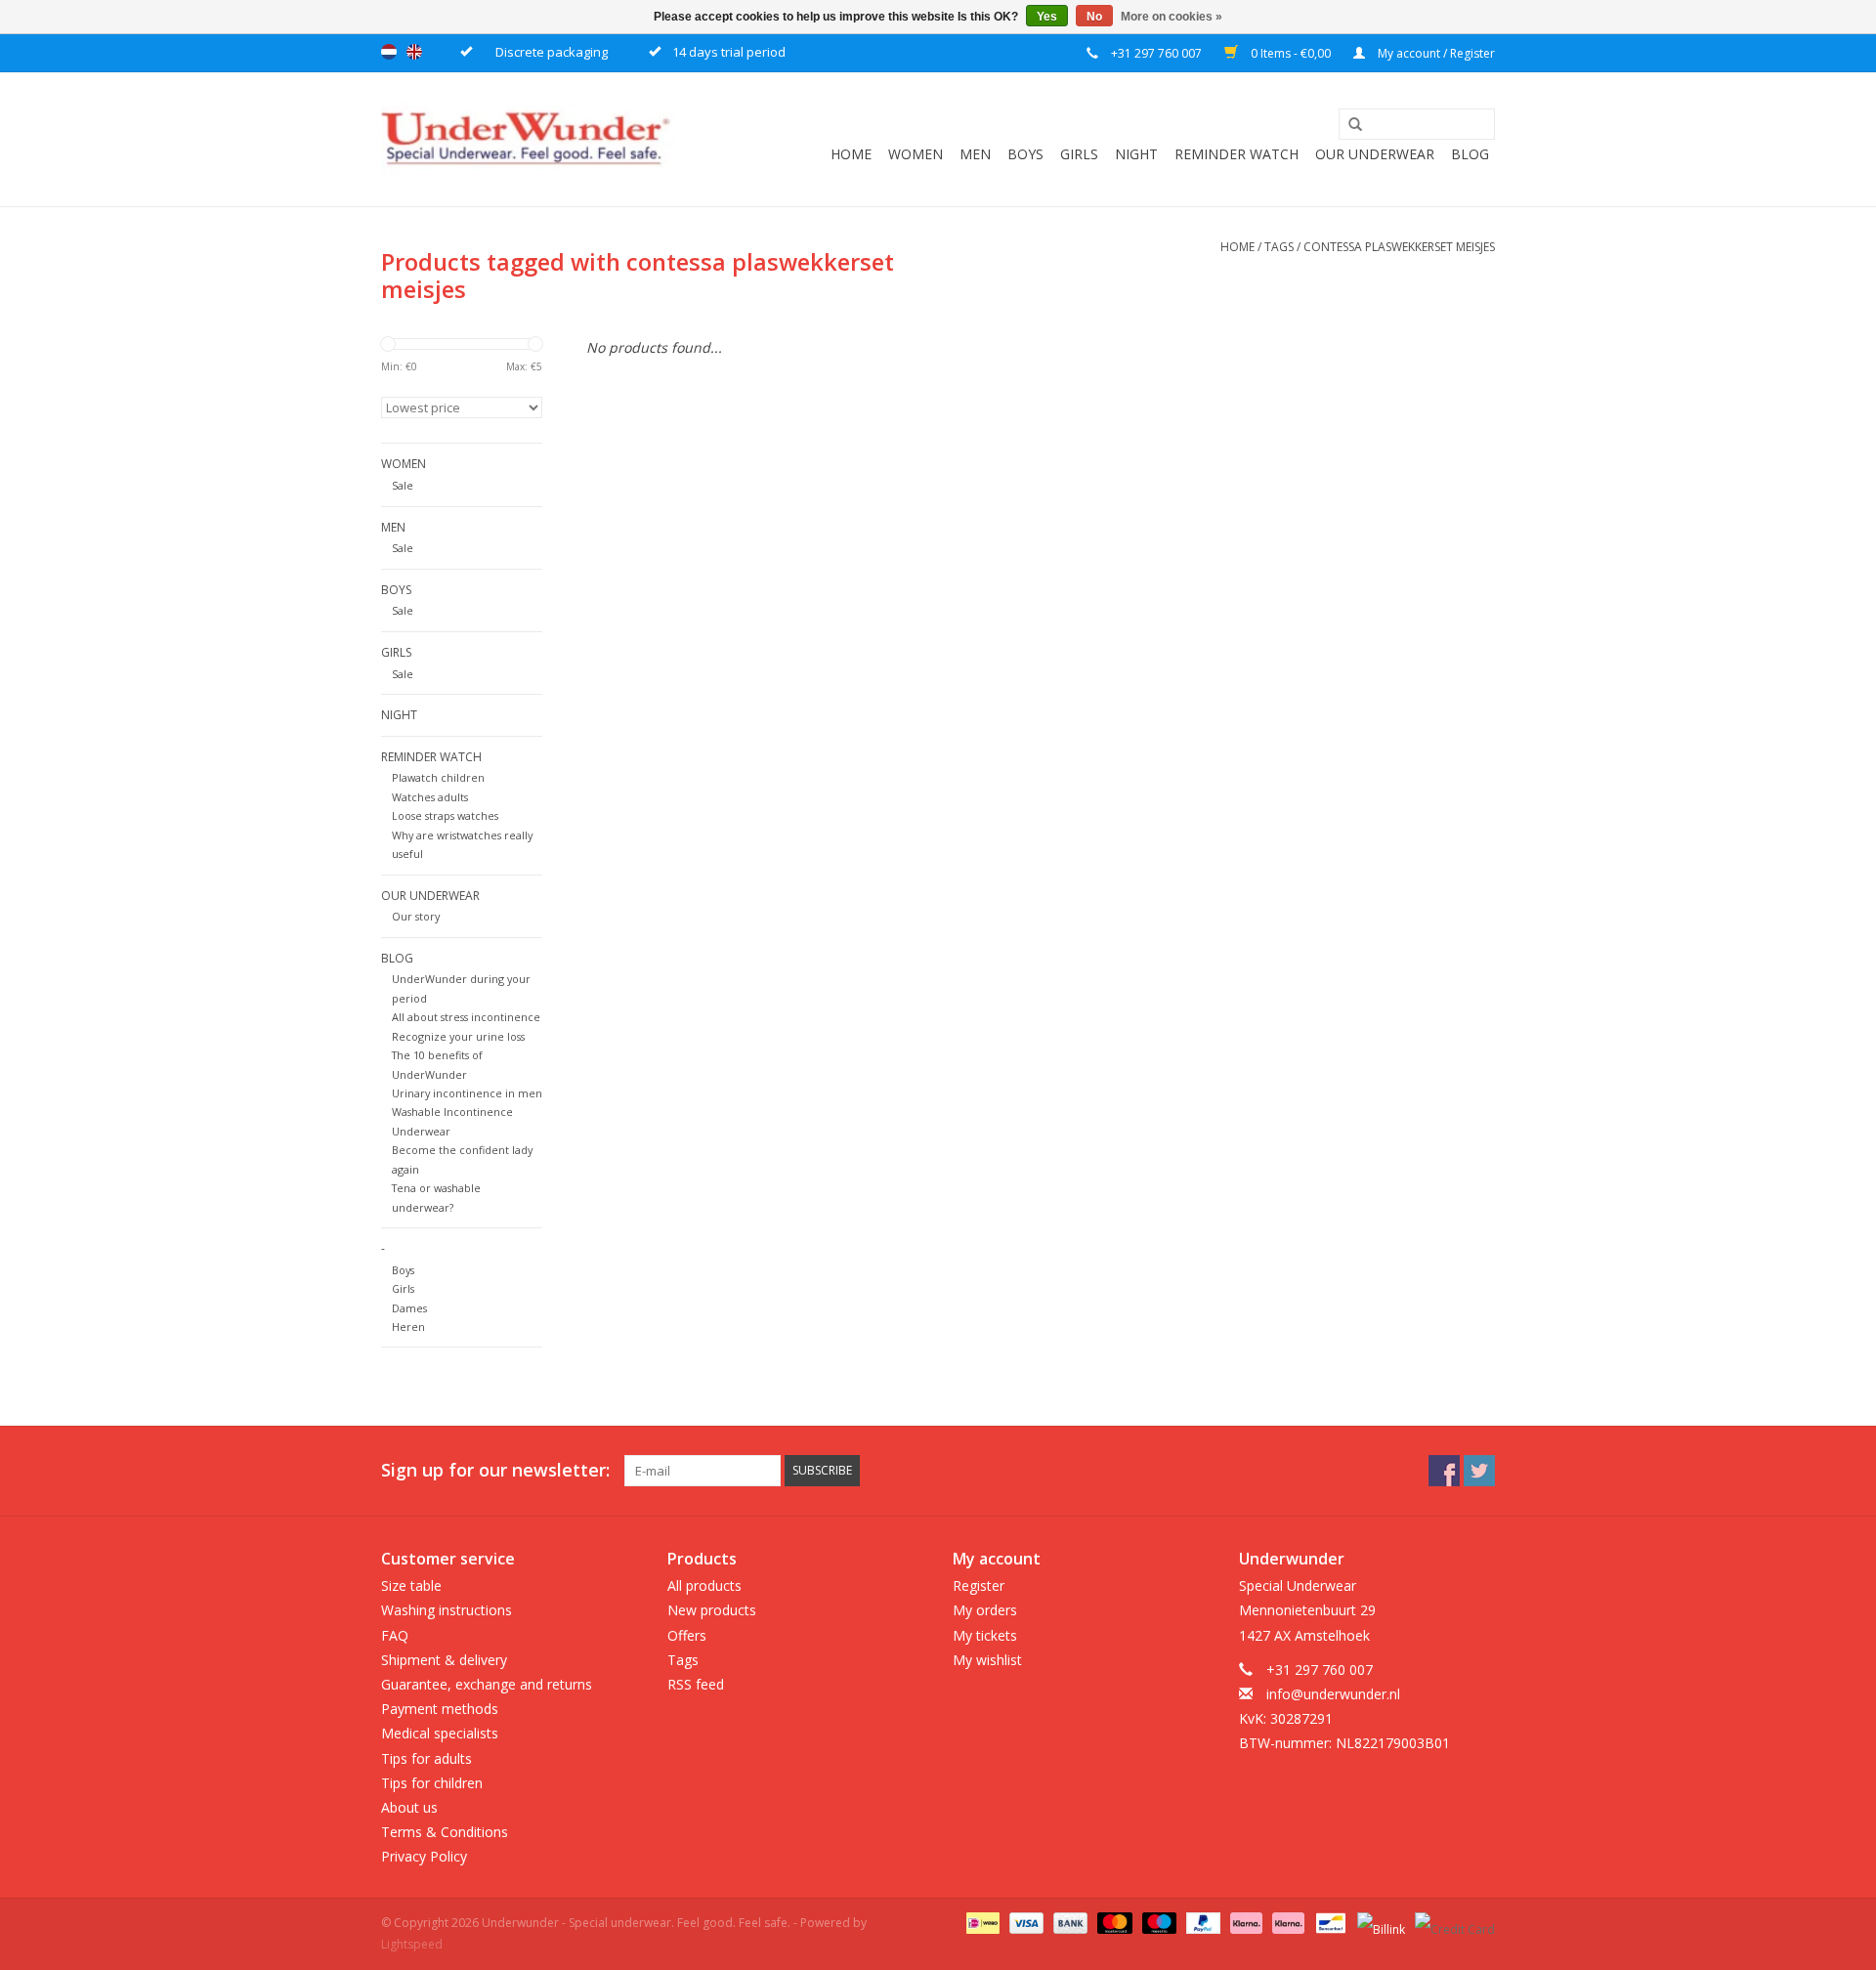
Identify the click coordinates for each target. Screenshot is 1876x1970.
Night (1136, 154)
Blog (1470, 154)
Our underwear (1375, 154)
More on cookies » (1172, 17)
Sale (403, 485)
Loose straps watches (445, 815)
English (414, 52)
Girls (1079, 154)
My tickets (985, 1635)
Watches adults (430, 797)
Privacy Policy (424, 1856)
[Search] (1348, 125)
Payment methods (440, 1709)
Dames (409, 1308)
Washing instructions (447, 1610)
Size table (411, 1585)
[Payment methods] (981, 1923)
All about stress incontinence (466, 1017)
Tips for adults (426, 1758)
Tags (1279, 247)
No (1094, 17)
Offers (687, 1635)
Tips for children (432, 1783)
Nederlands (389, 52)
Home (851, 154)
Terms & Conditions (445, 1832)
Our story (416, 916)
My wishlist (987, 1660)
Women (916, 154)
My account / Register (1435, 53)
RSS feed (696, 1684)
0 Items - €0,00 (1291, 53)
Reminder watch (1236, 154)
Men (975, 154)
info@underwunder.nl (1333, 1694)
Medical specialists (440, 1733)
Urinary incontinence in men (467, 1093)
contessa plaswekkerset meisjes (1399, 247)
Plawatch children (438, 777)
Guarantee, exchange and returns (487, 1684)
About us (409, 1807)
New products (712, 1610)
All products (704, 1585)
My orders (985, 1610)
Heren (408, 1327)
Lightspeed (412, 1944)
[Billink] (1379, 1923)
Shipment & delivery (444, 1660)
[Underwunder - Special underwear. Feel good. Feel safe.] (528, 139)
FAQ (395, 1635)
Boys (1025, 154)
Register (979, 1585)
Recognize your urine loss (458, 1036)
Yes (1047, 17)
